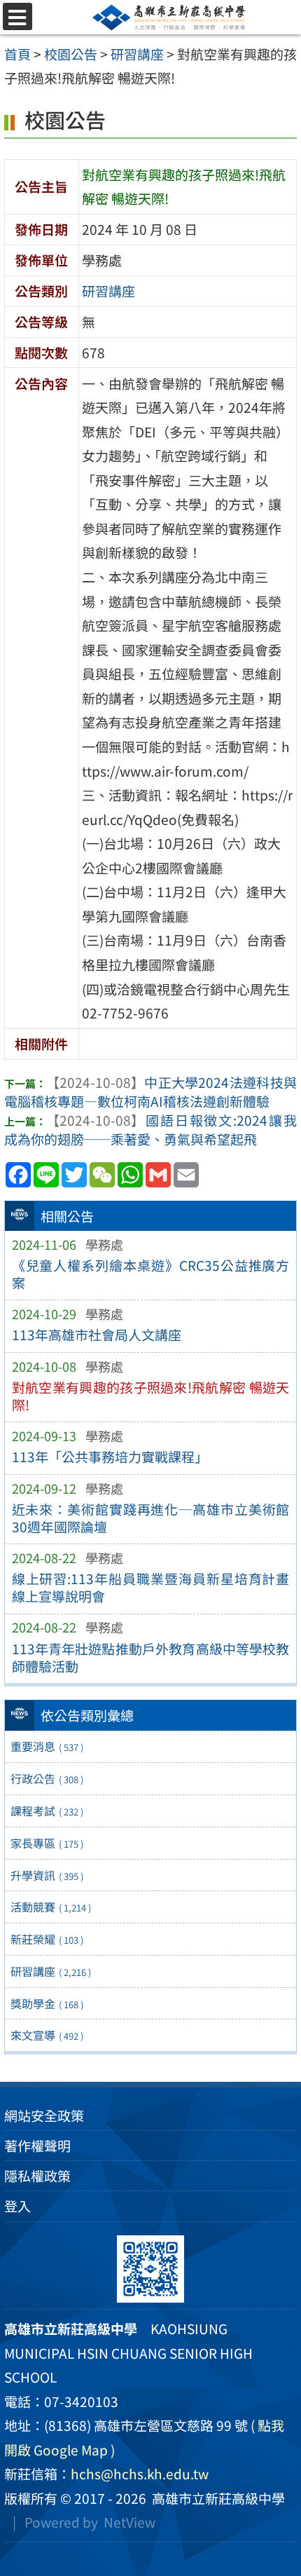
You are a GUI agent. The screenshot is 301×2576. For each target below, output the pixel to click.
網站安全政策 (44, 2115)
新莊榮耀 (47, 1939)
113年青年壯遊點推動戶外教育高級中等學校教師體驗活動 (151, 1657)
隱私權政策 (37, 2176)
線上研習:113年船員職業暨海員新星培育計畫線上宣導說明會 (151, 1587)
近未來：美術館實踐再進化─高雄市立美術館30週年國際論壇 (151, 1518)
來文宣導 (47, 2035)
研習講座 (51, 1971)
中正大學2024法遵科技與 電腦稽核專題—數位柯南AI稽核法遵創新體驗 (150, 1092)
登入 (17, 2206)
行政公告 (47, 1778)
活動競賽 (51, 1907)
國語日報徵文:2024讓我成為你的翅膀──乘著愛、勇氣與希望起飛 (150, 1130)
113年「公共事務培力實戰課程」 (110, 1457)
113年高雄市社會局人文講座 (97, 1335)
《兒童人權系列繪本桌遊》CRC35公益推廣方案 (151, 1274)
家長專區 (47, 1843)
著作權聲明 (37, 2146)
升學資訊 (47, 1875)
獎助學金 (47, 2003)
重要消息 (47, 1746)
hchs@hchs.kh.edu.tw (140, 2474)
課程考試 (47, 1811)
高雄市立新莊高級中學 (216, 2498)
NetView (129, 2522)
